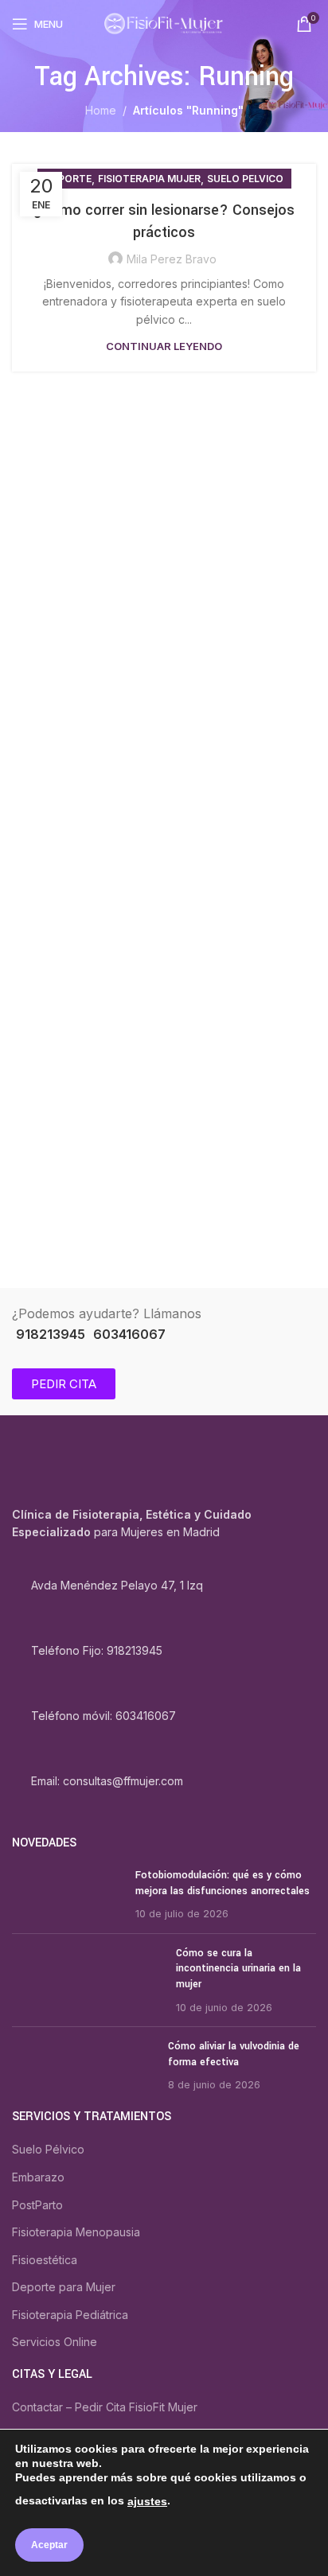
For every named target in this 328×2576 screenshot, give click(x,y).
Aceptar (49, 2545)
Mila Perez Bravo (172, 259)
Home (101, 110)
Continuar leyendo (164, 346)
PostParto (37, 2205)
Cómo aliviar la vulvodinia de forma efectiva (234, 2054)
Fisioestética (45, 2260)
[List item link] (164, 1652)
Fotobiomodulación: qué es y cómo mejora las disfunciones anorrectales (223, 1883)
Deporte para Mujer (64, 2287)
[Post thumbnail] (68, 1895)
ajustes (147, 2501)
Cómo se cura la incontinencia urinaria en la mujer (238, 1969)
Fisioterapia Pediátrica (70, 2315)
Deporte (68, 179)
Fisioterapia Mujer (149, 179)
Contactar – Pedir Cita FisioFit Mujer (105, 2407)
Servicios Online (55, 2342)
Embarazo (38, 2177)
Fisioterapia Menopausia (76, 2232)
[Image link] (92, 1471)
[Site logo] (164, 23)
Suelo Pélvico (48, 2149)
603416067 (129, 1334)
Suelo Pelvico (245, 179)
